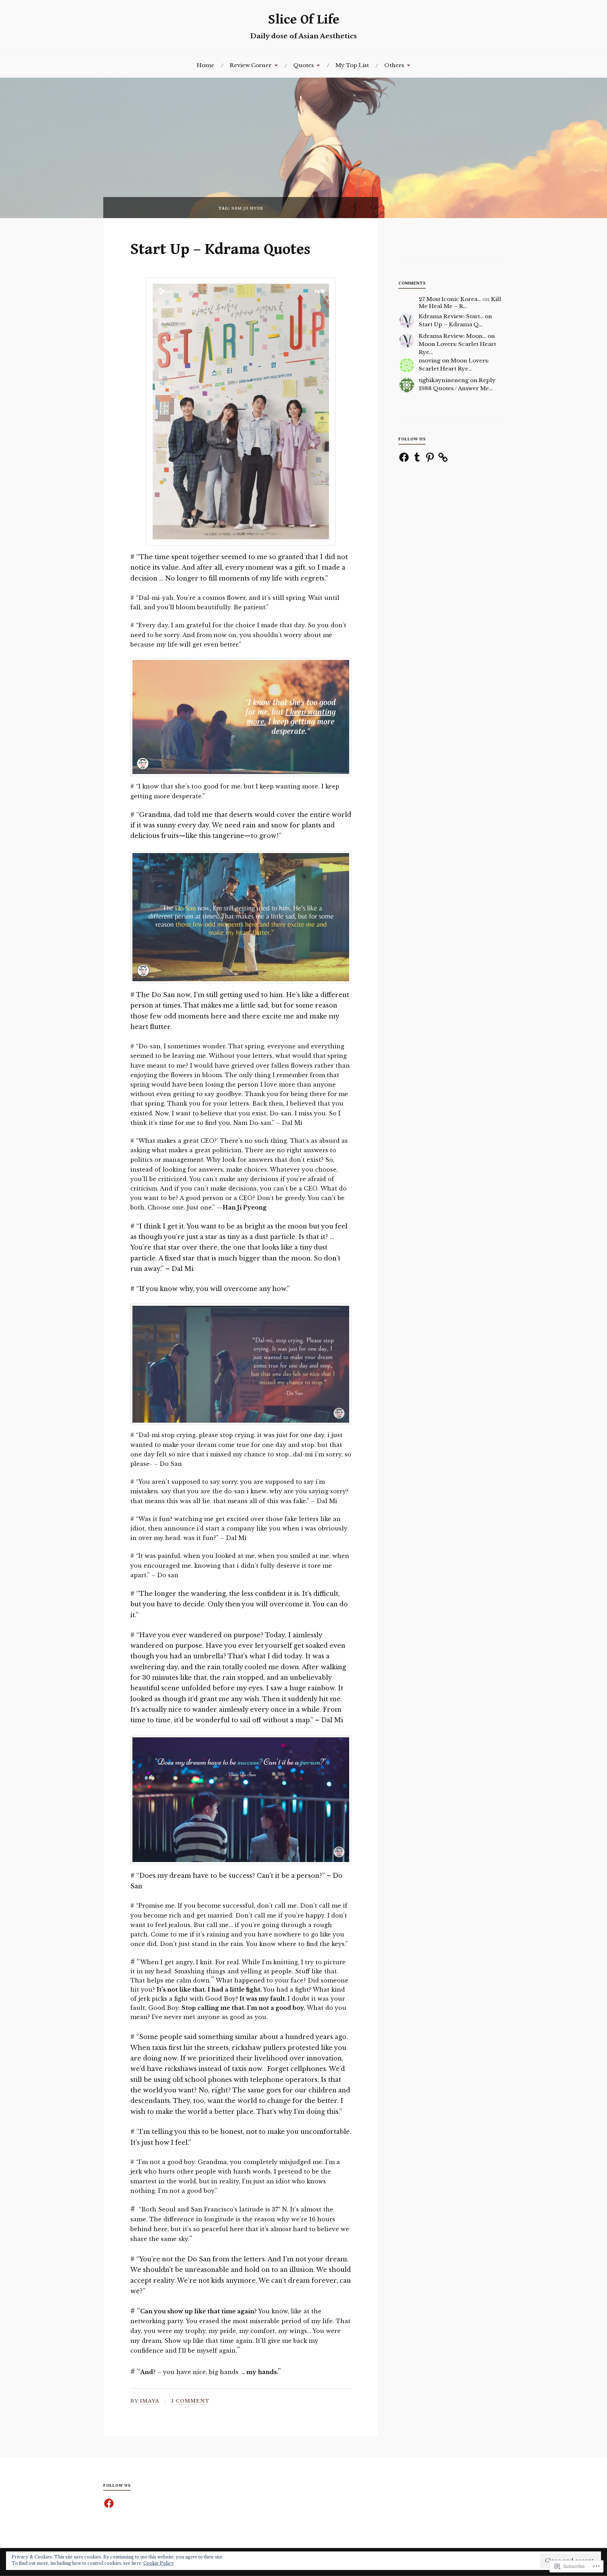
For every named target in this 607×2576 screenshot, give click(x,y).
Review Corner (251, 65)
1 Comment (191, 2401)
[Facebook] (404, 457)
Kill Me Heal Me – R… (460, 303)
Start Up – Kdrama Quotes (220, 249)
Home (205, 65)
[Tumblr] (417, 457)
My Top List (352, 65)
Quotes (303, 65)
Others (394, 65)
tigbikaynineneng (444, 380)
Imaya (150, 2401)
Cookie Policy (159, 2563)
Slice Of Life (304, 20)
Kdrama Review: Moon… (452, 336)
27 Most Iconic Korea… (450, 299)
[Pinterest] (430, 457)
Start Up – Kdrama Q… (451, 324)
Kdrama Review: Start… (451, 316)
